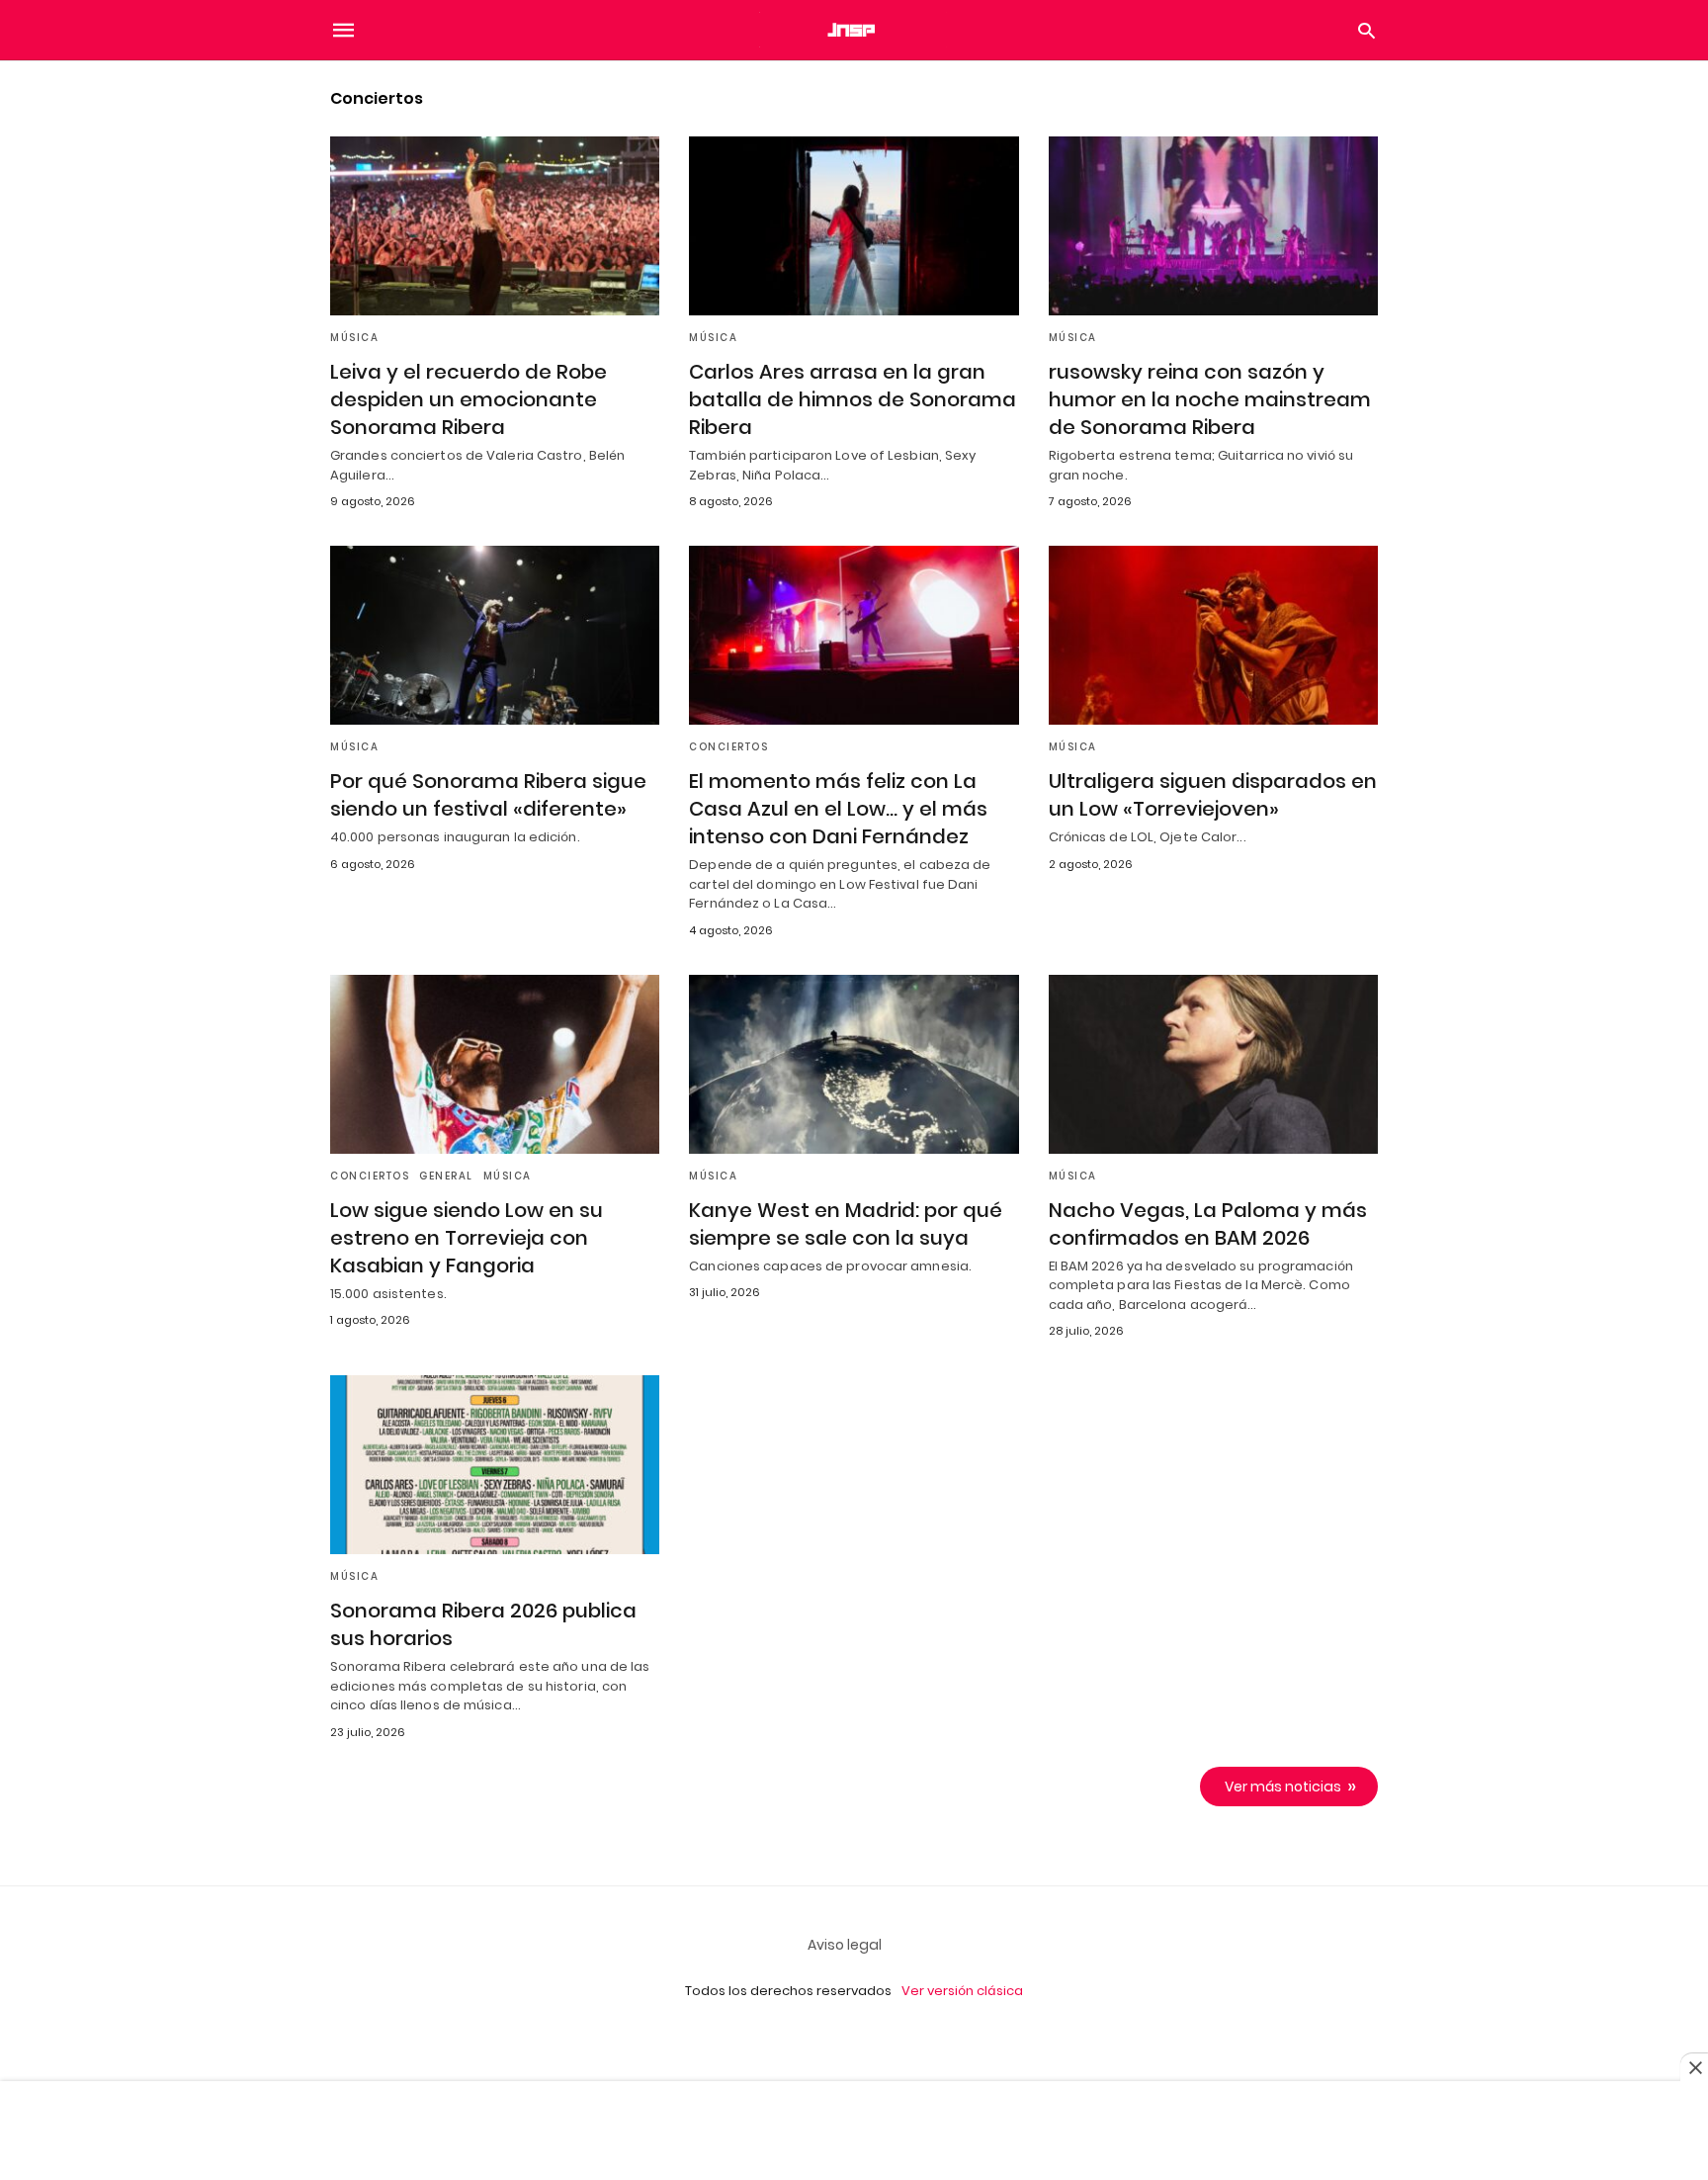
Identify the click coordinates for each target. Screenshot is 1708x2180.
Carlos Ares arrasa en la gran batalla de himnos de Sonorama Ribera (853, 399)
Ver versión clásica (962, 1991)
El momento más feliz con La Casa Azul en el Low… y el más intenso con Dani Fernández (838, 809)
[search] (1366, 30)
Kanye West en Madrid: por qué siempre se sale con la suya (846, 1224)
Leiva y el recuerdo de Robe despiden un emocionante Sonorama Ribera (469, 399)
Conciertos (728, 747)
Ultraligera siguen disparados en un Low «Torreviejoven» (1213, 795)
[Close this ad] (1694, 2067)
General (446, 1176)
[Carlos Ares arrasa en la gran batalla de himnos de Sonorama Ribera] (854, 226)
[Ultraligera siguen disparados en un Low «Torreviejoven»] (1213, 635)
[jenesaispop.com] (853, 30)
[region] (854, 2133)
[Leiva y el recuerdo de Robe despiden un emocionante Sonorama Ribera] (495, 226)
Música (354, 338)
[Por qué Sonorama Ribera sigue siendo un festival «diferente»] (495, 635)
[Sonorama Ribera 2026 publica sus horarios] (495, 1465)
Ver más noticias (1283, 1787)
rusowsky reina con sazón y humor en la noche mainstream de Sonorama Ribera (1210, 399)
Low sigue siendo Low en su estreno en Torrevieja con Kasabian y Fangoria (467, 1238)
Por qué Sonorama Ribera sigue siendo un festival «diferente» (488, 795)
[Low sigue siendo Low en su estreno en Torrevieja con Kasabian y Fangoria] (495, 1064)
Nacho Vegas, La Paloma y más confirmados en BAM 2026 (1208, 1224)
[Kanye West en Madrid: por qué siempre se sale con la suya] (854, 1064)
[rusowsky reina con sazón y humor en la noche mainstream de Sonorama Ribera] (1213, 226)
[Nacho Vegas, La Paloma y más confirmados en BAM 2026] (1213, 1064)
